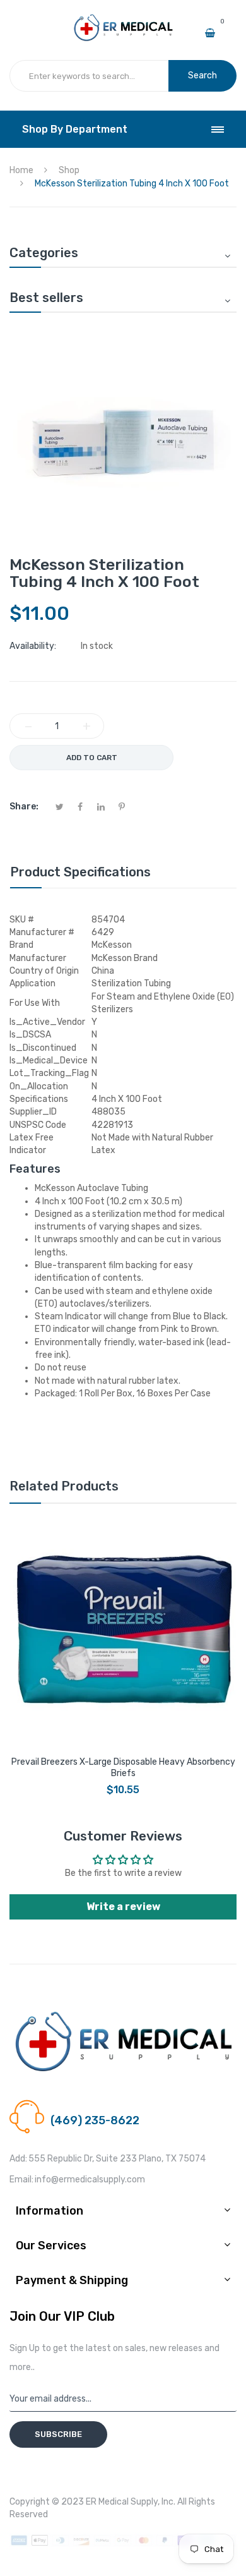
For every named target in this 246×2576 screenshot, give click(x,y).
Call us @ (68, 2106)
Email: (21, 2180)
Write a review (123, 1907)
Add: (18, 2159)
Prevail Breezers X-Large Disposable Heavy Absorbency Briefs (123, 1768)
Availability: (33, 646)
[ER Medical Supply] (123, 19)
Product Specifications (80, 872)
